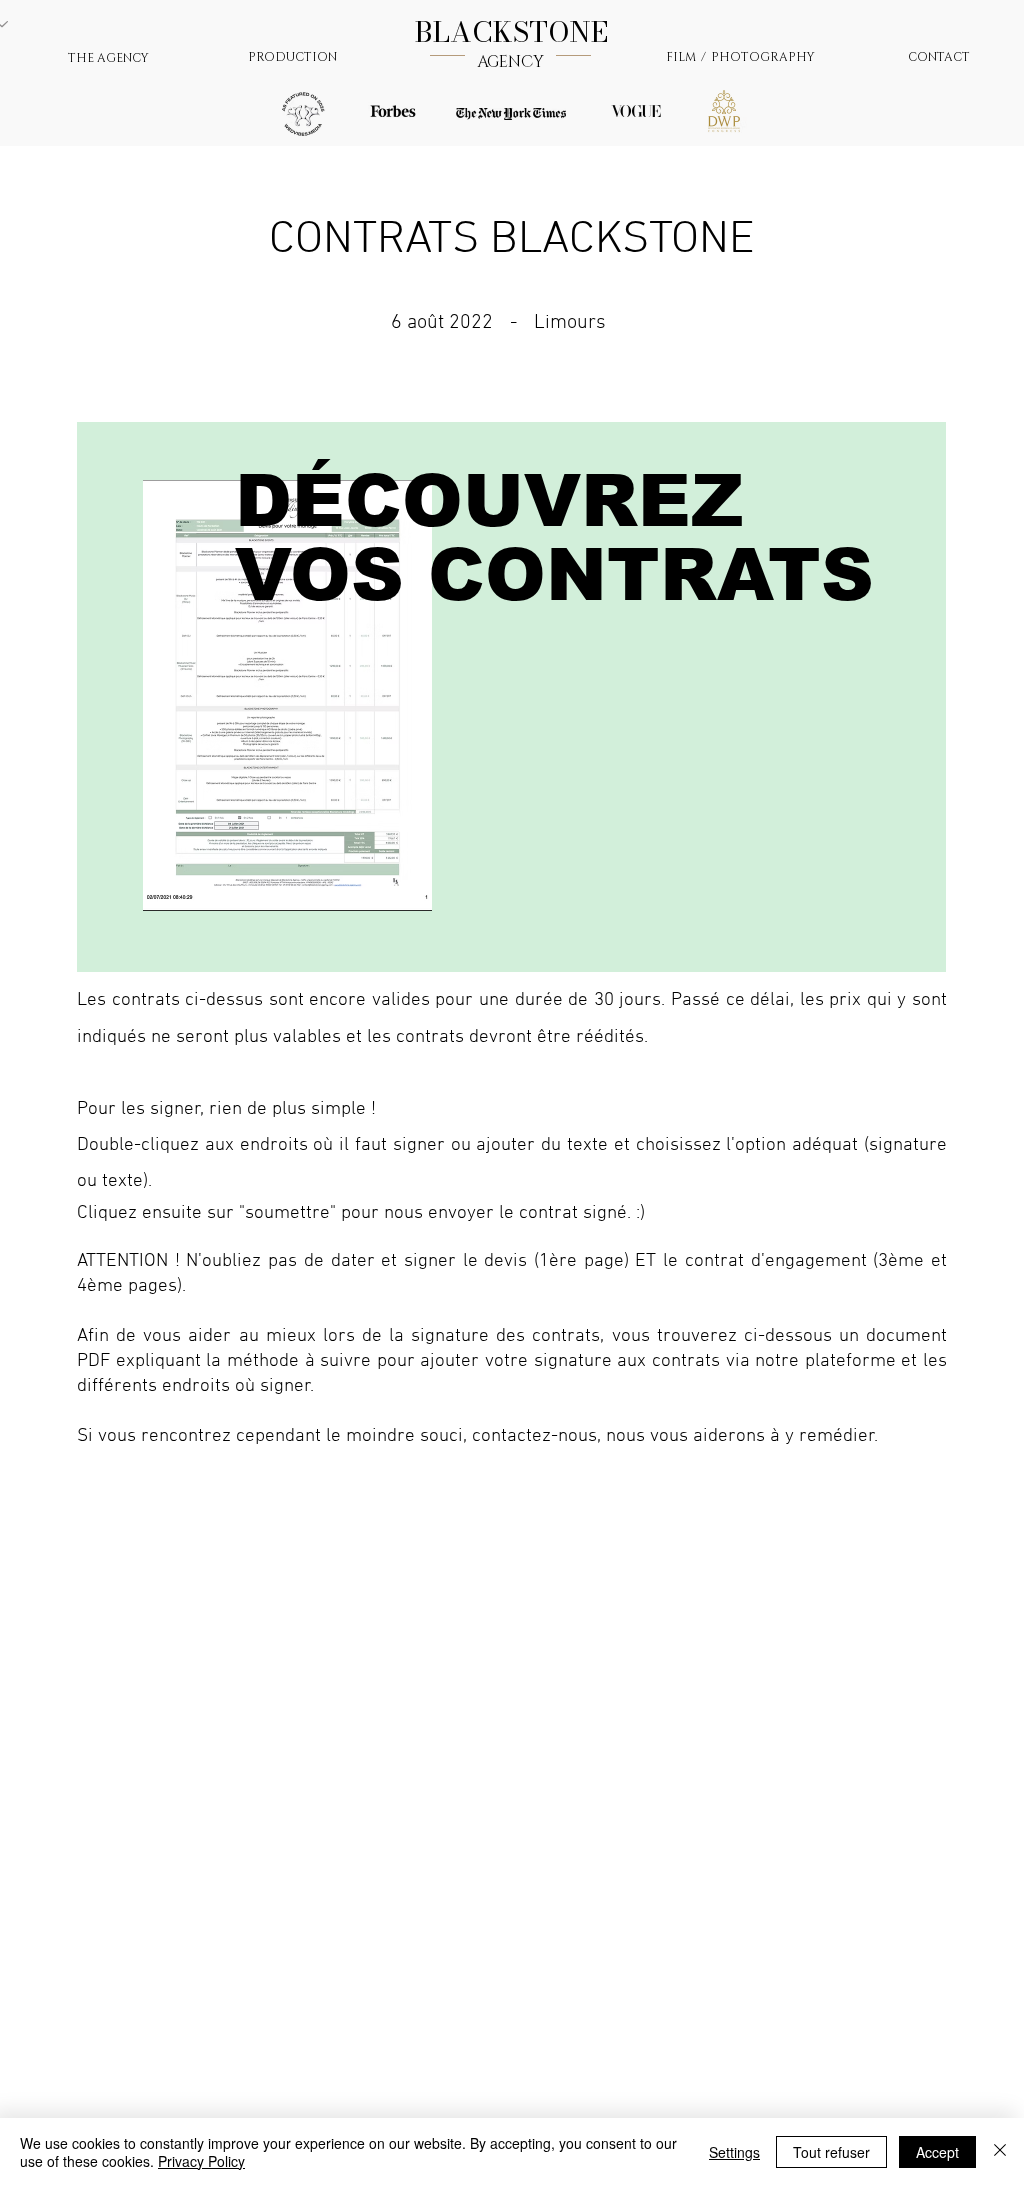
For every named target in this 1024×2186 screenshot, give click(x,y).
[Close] (1000, 2152)
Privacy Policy (201, 2161)
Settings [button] (734, 2152)
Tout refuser (831, 2152)
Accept (937, 2152)
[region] (511, 697)
